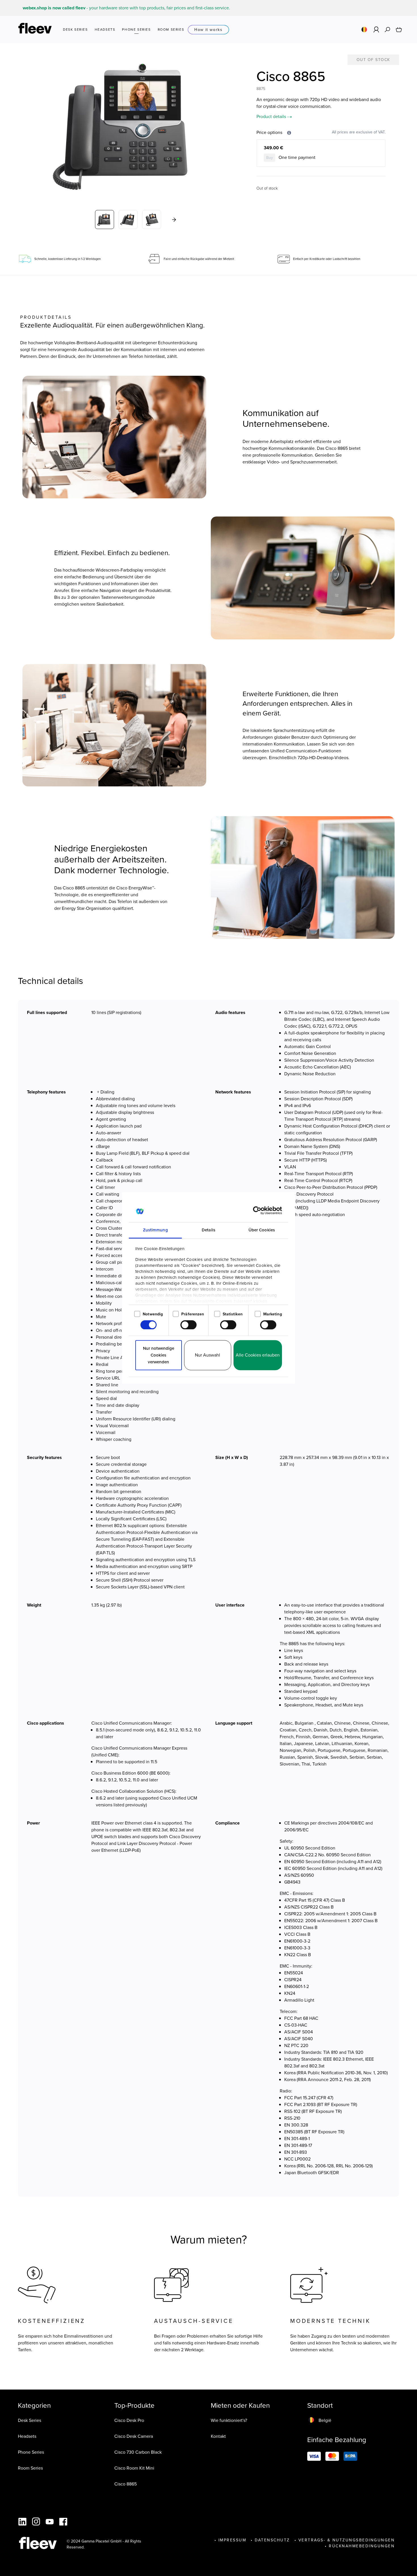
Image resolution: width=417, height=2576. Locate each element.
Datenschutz (272, 2540)
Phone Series (31, 2452)
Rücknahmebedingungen (362, 2546)
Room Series (30, 2468)
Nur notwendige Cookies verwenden (159, 1355)
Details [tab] (208, 1230)
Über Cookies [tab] (262, 1230)
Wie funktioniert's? (229, 2420)
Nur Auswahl (208, 1355)
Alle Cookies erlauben (258, 1355)
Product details (272, 116)
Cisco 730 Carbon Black (138, 2452)
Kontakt (218, 2436)
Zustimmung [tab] (155, 1230)
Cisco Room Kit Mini (134, 2468)
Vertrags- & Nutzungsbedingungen (347, 2540)
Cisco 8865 (126, 2484)
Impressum (232, 2540)
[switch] (189, 1325)
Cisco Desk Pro (129, 2420)
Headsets (27, 2436)
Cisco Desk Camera (134, 2436)
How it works (208, 30)
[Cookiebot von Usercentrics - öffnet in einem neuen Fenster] (257, 1211)
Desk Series (30, 2420)
